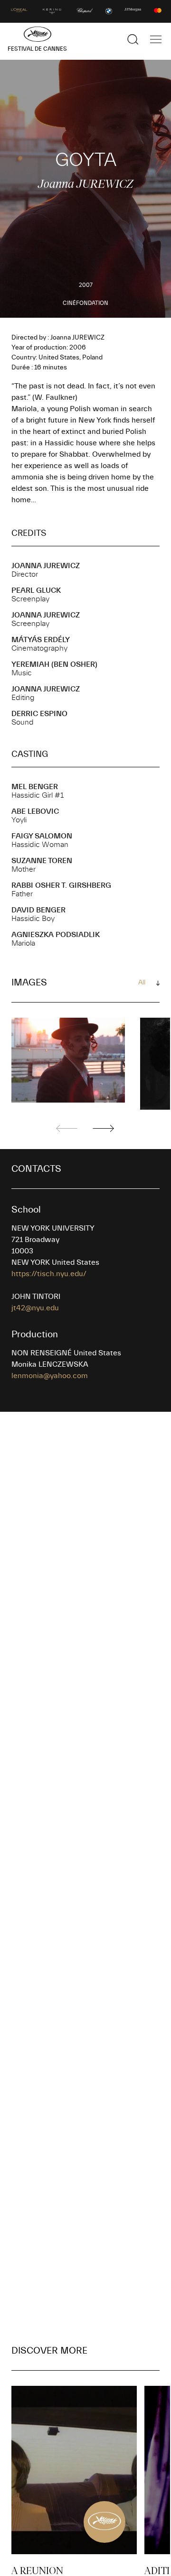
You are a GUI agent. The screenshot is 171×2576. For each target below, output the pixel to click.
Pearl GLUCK (36, 590)
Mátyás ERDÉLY (41, 640)
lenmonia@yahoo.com (50, 1376)
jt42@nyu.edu (35, 1308)
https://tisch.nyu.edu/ (49, 1274)
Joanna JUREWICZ (46, 566)
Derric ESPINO (39, 714)
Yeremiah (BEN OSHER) (54, 664)
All (142, 983)
